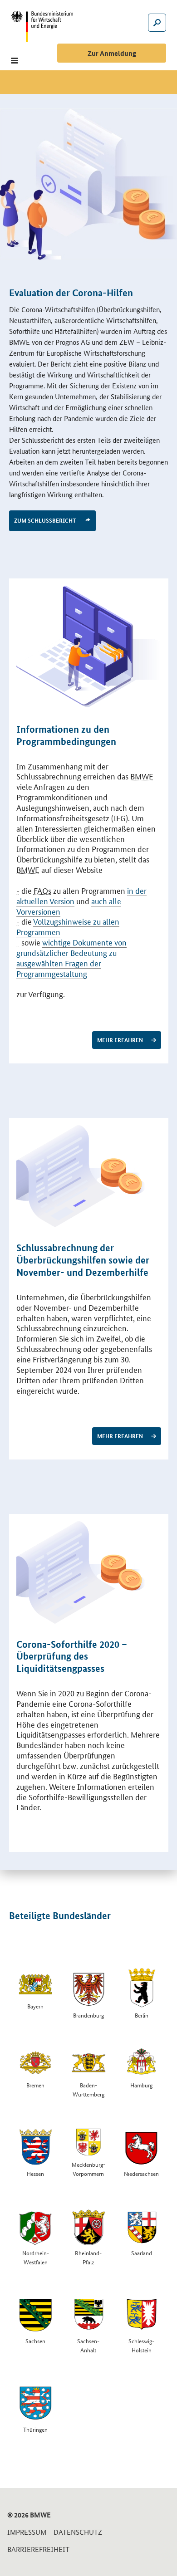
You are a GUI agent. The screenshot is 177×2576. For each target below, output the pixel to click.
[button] (15, 61)
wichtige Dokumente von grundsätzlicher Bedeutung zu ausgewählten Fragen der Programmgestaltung (71, 957)
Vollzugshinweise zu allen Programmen (68, 926)
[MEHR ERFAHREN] (89, 647)
